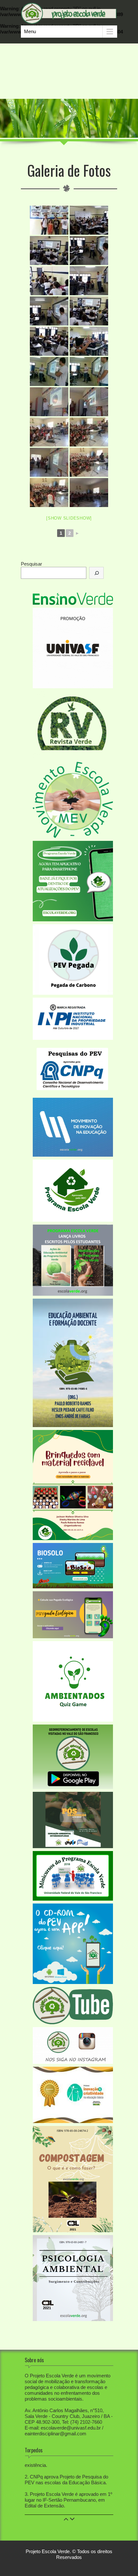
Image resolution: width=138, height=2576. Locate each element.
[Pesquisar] (96, 573)
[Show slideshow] (69, 518)
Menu (30, 31)
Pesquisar (31, 564)
